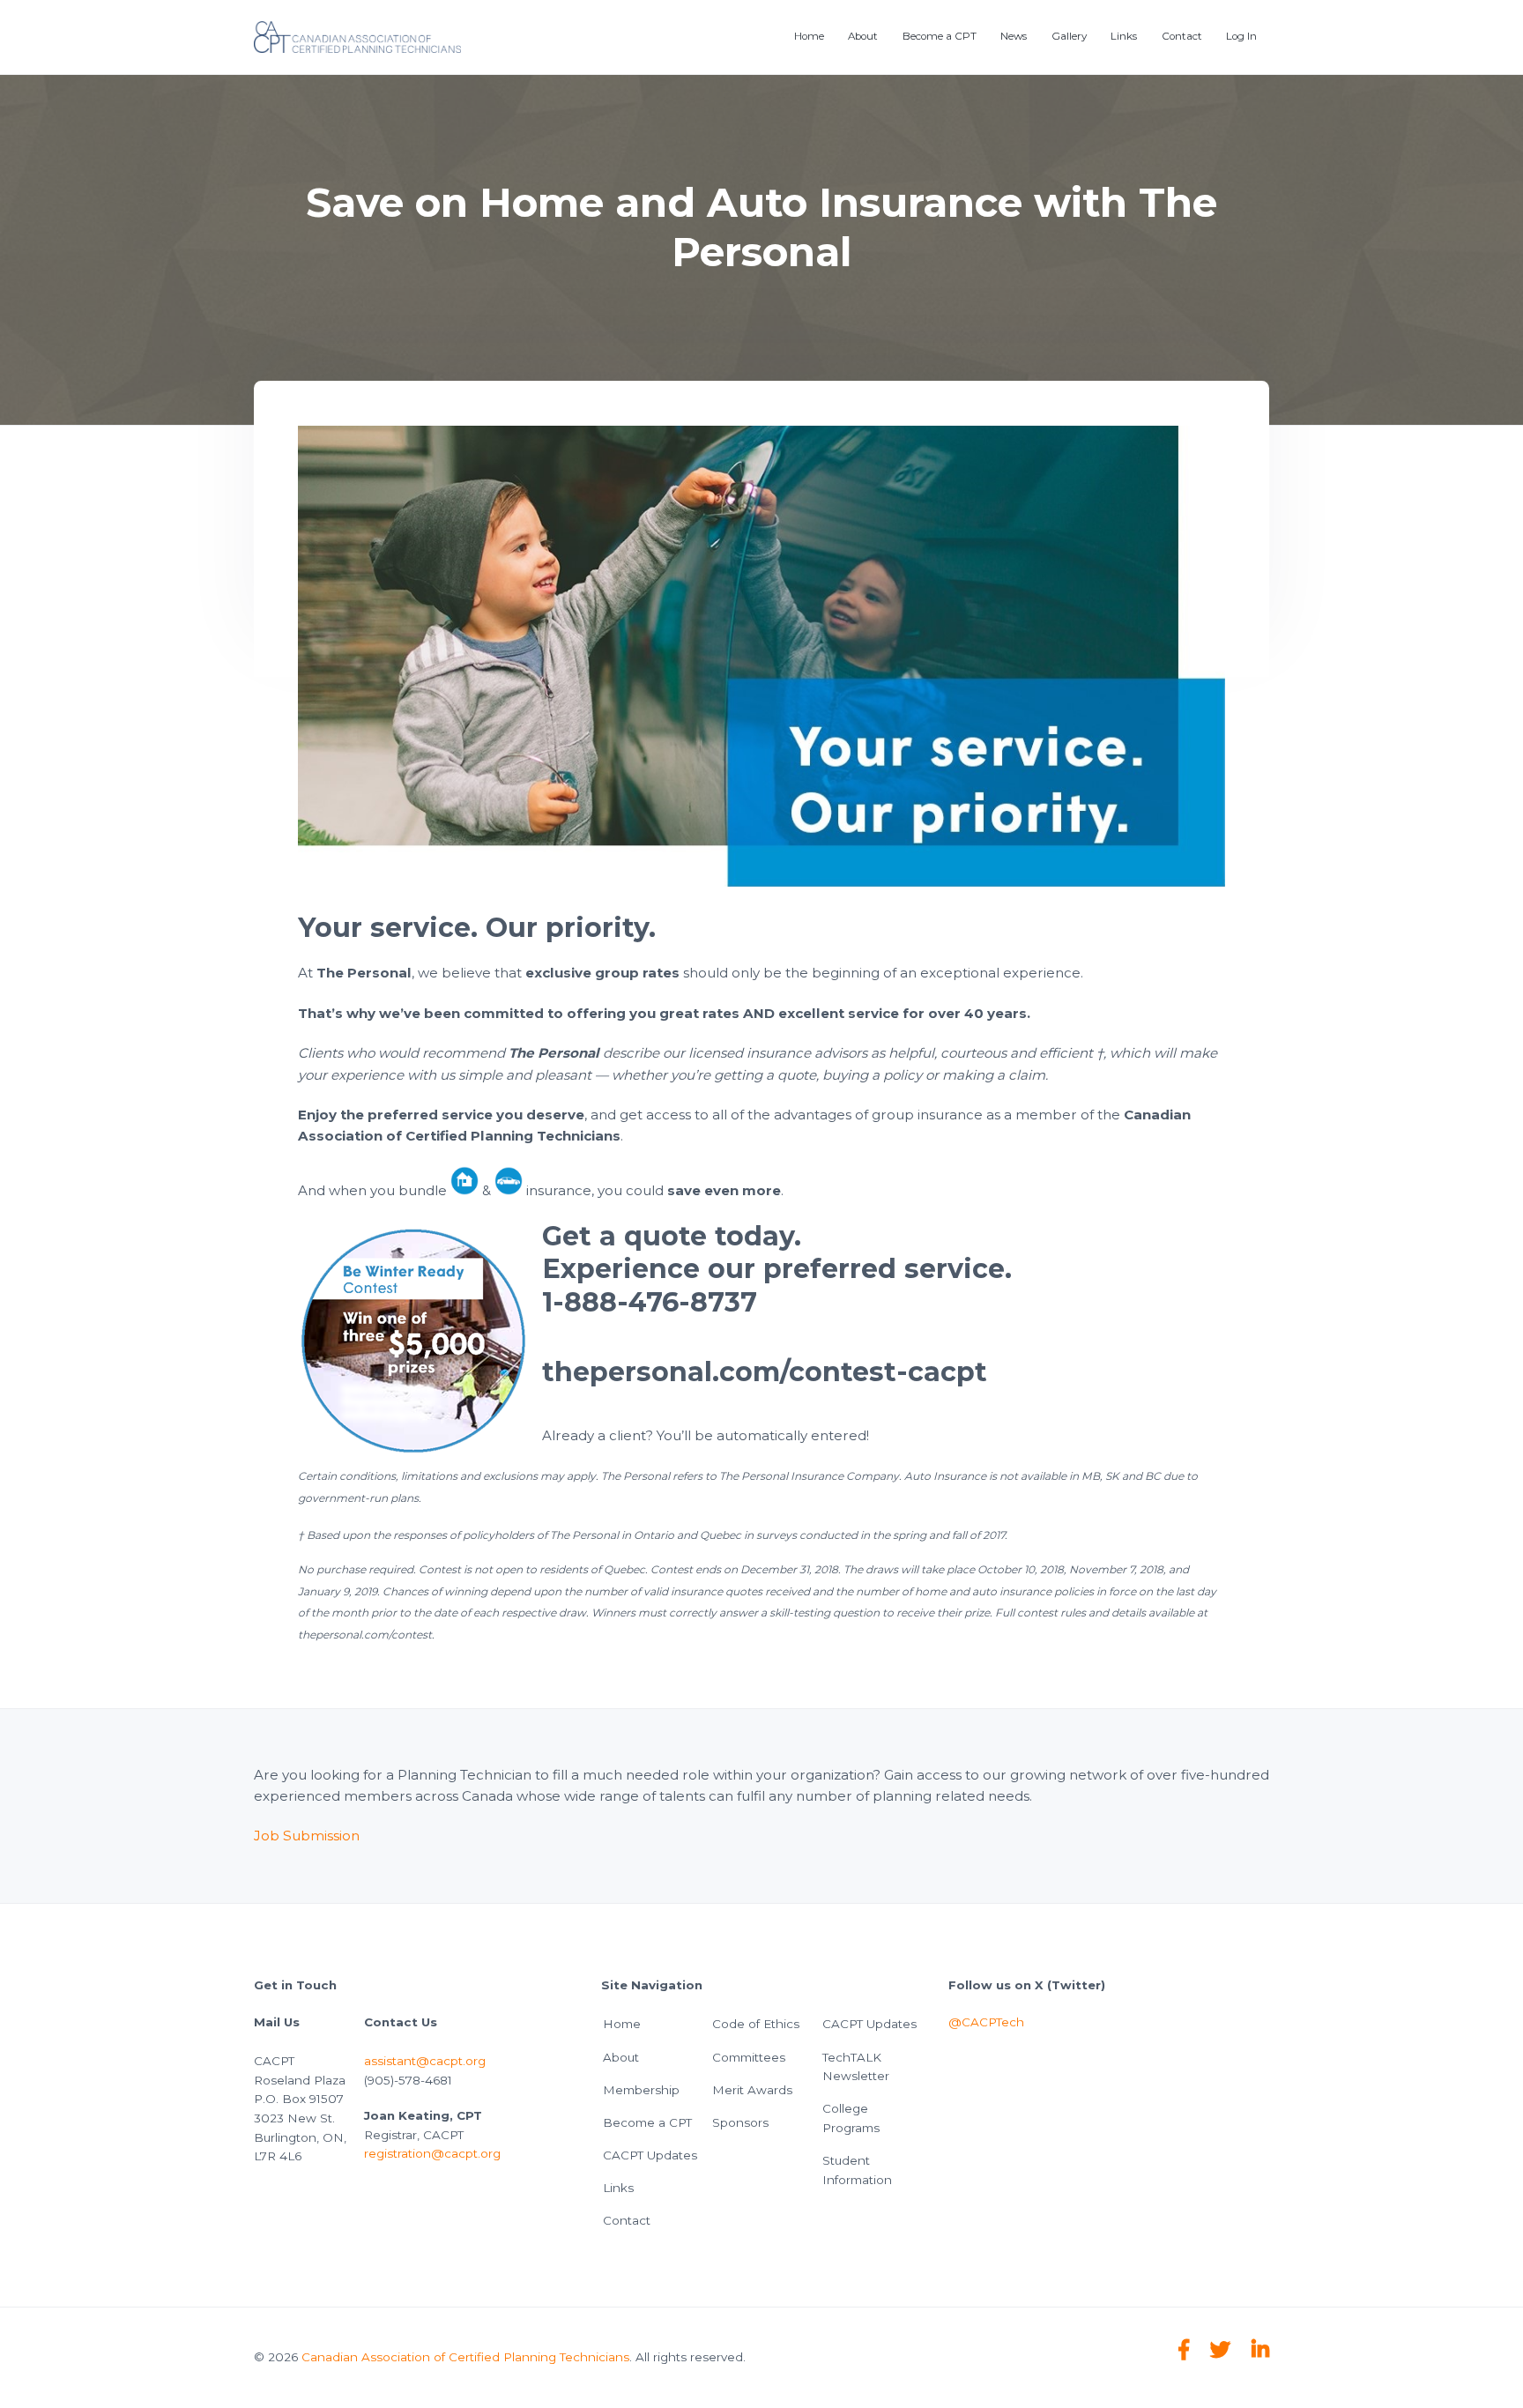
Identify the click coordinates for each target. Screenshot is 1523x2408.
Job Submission (307, 1836)
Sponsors (740, 2122)
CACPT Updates (650, 2155)
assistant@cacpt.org (425, 2061)
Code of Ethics (756, 2024)
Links (618, 2188)
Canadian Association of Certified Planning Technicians (465, 2357)
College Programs (851, 2118)
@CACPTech (986, 2022)
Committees (749, 2057)
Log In (1241, 36)
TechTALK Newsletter (856, 2067)
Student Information (857, 2170)
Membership (641, 2090)
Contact (627, 2220)
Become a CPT (647, 2122)
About (621, 2057)
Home (622, 2024)
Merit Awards (752, 2090)
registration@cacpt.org (432, 2153)
